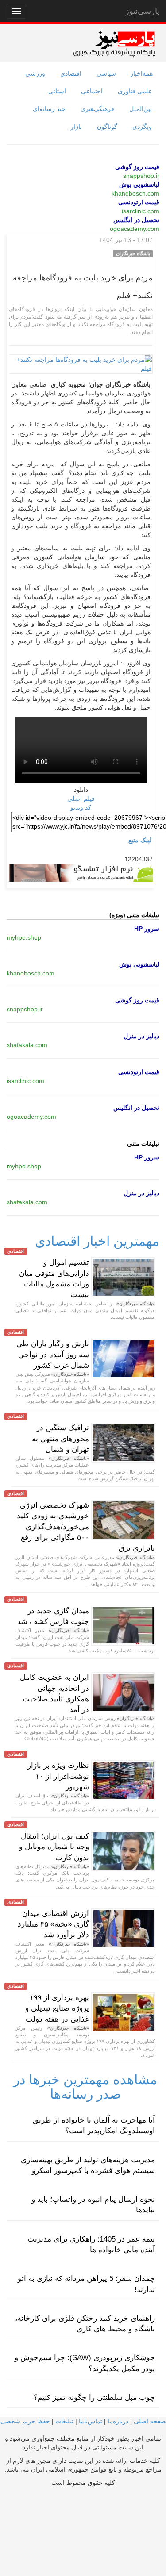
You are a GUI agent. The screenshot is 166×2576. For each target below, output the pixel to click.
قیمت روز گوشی (137, 167)
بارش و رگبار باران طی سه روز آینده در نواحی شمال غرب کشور (53, 1355)
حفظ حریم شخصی (25, 2421)
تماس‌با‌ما (91, 2421)
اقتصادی (71, 73)
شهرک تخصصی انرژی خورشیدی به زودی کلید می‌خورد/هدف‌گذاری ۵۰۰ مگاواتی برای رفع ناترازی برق (86, 1527)
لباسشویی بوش (139, 184)
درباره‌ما (118, 2421)
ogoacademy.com (135, 229)
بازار (76, 127)
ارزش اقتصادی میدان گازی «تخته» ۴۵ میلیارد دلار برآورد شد (53, 1924)
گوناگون (107, 127)
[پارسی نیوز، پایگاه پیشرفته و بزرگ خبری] (114, 44)
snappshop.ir (141, 176)
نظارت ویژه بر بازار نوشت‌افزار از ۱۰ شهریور (58, 1776)
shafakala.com (27, 1045)
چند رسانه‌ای (49, 109)
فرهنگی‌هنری (97, 109)
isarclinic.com (141, 211)
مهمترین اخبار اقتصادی (97, 1241)
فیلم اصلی (81, 799)
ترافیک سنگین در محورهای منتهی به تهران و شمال (60, 1439)
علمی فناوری (135, 91)
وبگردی (142, 127)
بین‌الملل (141, 109)
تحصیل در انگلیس (136, 220)
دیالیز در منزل (141, 1036)
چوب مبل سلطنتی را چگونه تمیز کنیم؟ (94, 2397)
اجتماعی (92, 91)
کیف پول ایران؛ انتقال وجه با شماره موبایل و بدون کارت (54, 1847)
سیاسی (106, 73)
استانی (57, 91)
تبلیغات (64, 2421)
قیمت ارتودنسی (139, 202)
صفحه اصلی (150, 2421)
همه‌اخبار (141, 73)
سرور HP (147, 929)
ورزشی (35, 73)
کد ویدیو (81, 807)
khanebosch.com (135, 193)
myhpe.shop (24, 937)
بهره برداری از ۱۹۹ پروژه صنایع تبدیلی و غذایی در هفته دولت (57, 2008)
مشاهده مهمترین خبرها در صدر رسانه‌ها (85, 2087)
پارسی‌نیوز (142, 11)
